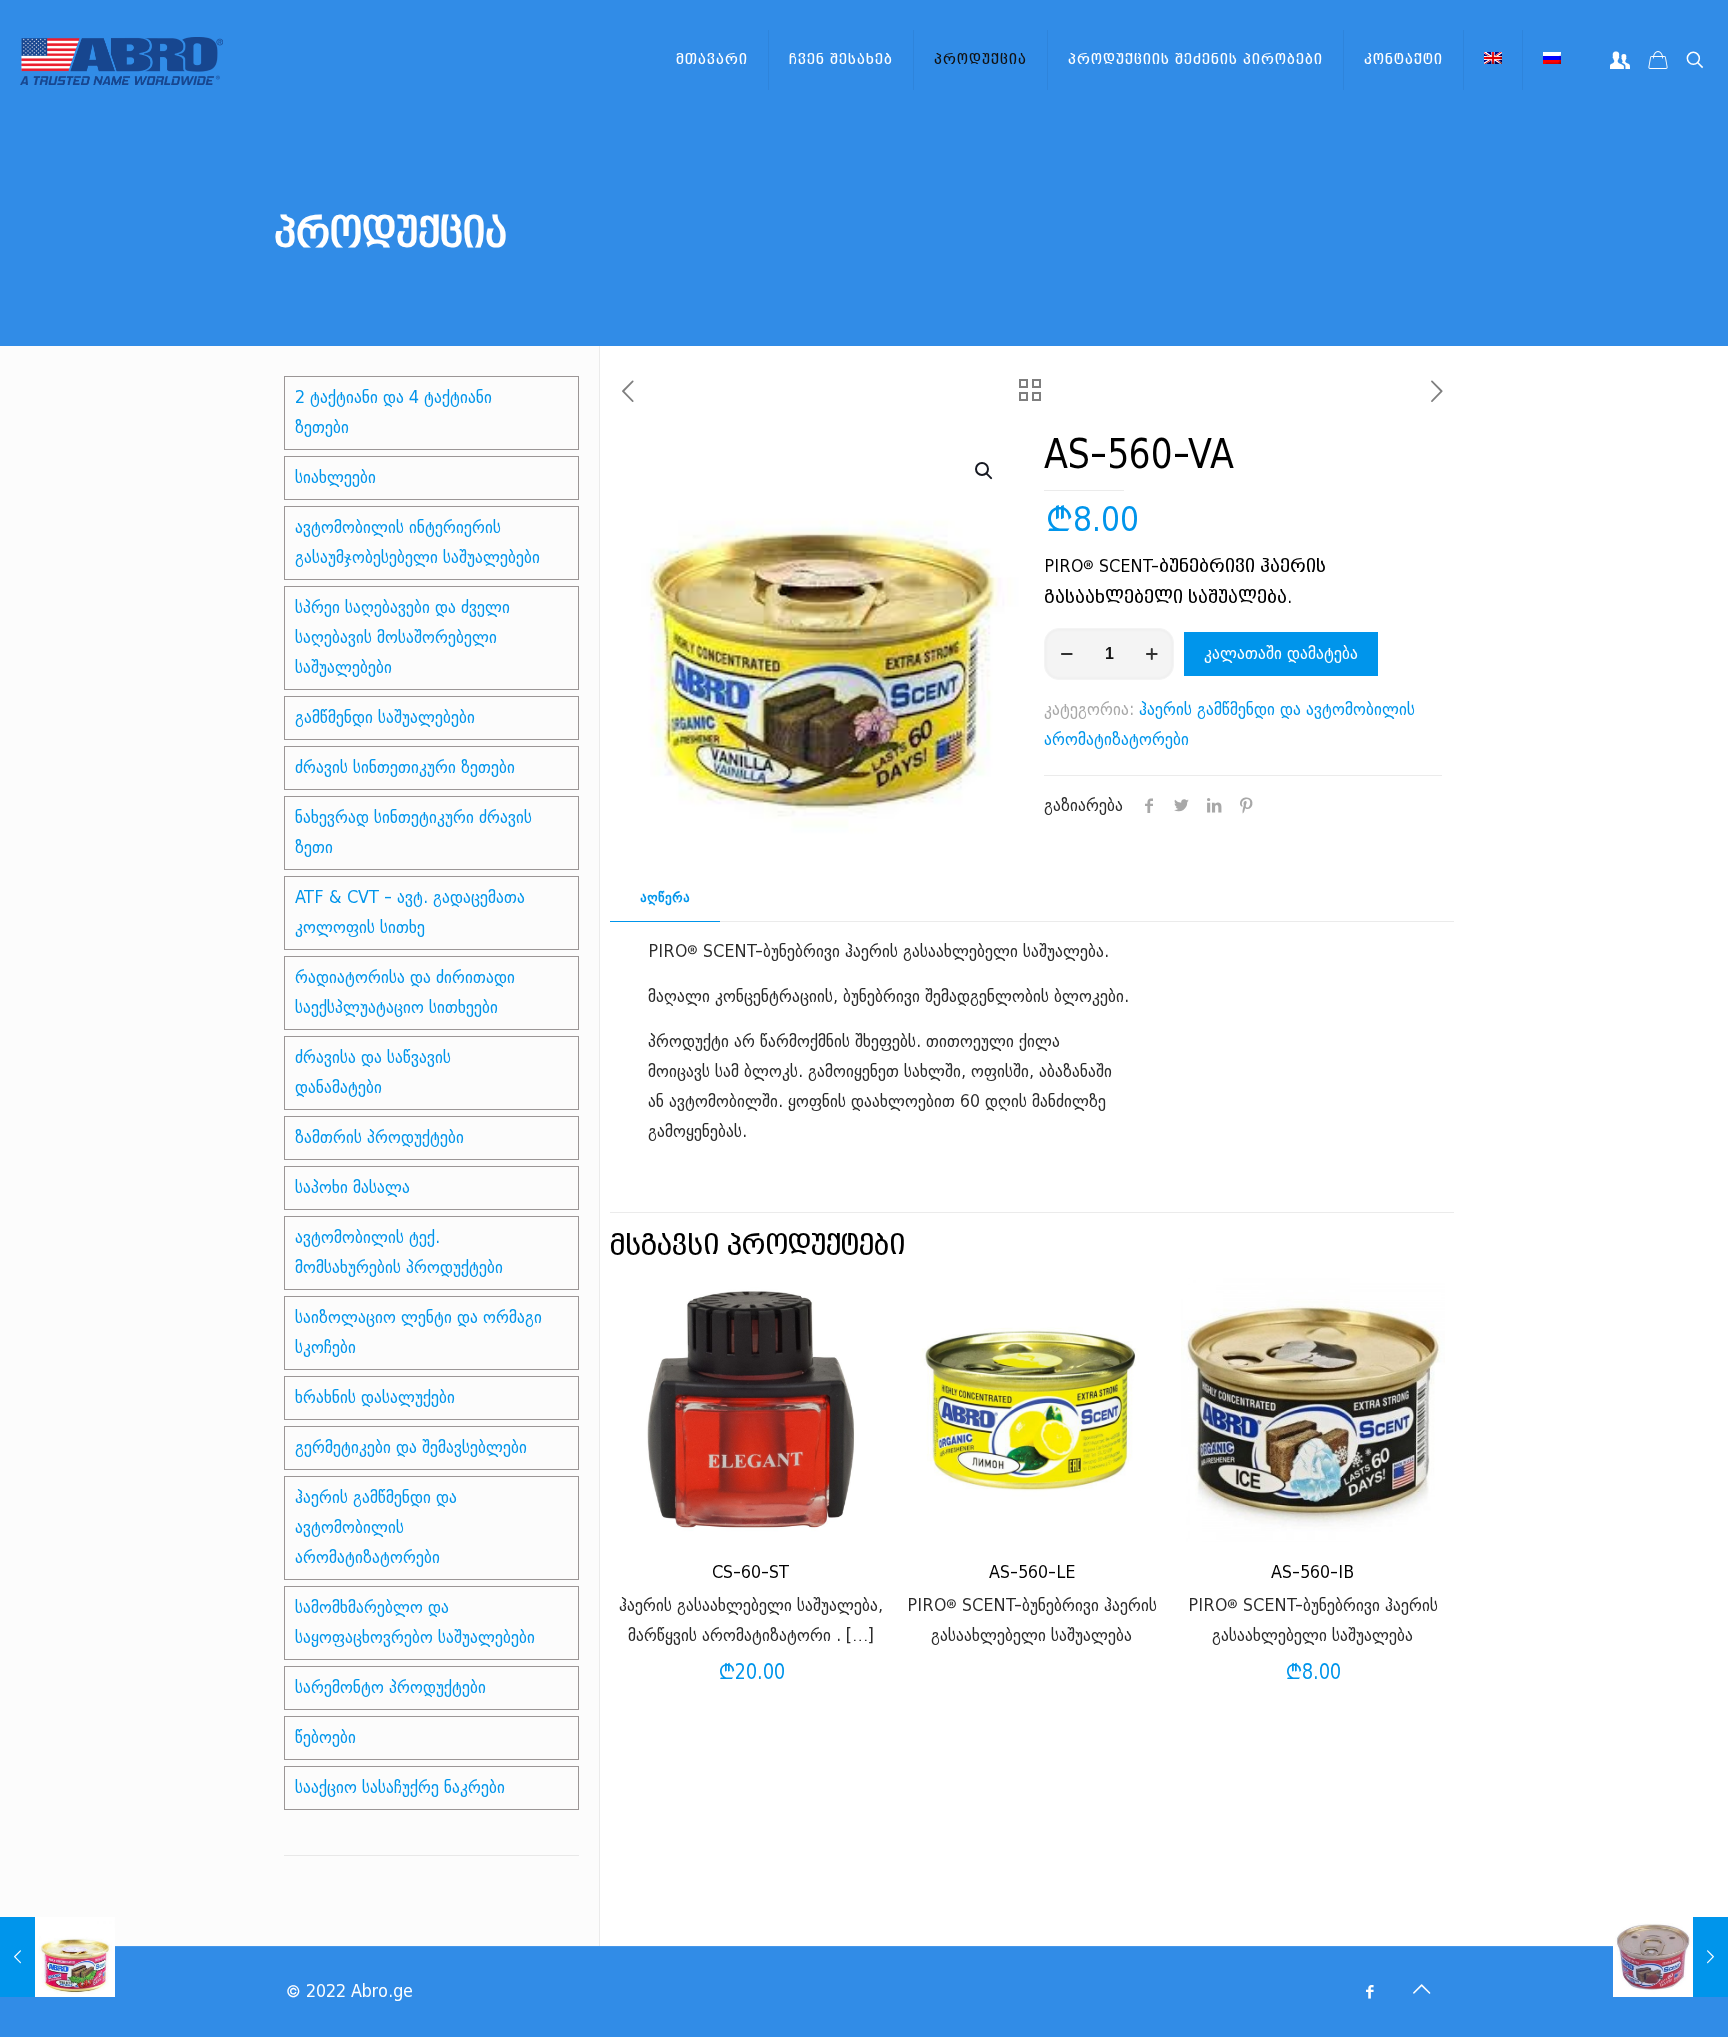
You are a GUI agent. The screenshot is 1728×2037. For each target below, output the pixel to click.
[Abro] (121, 60)
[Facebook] (1369, 1992)
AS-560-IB (1312, 1572)
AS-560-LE (1032, 1572)
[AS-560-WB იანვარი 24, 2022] (57, 1957)
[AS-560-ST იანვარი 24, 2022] (1670, 1957)
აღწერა (665, 897)
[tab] (665, 898)
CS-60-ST (750, 1572)
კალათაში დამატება (1281, 653)
